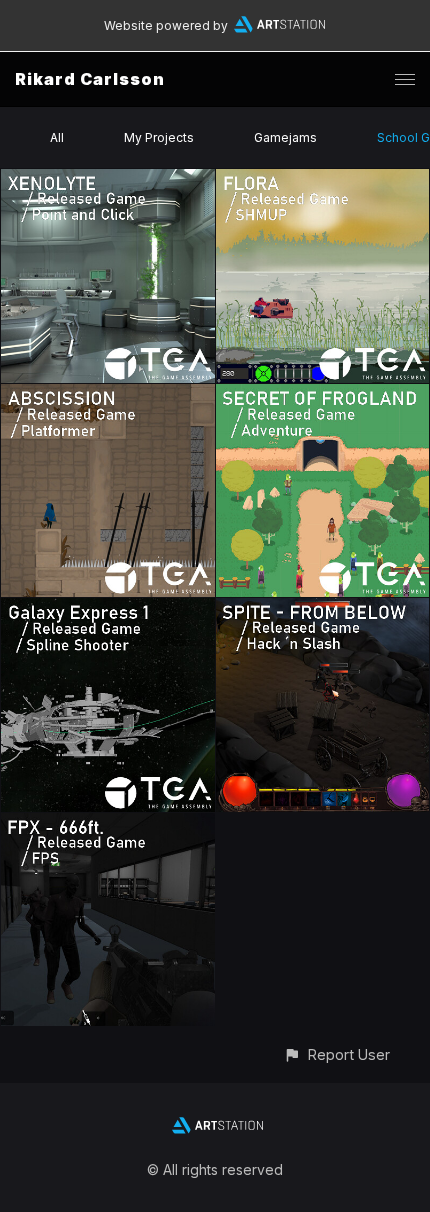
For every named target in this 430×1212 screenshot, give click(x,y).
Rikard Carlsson (90, 79)
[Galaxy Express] (108, 609)
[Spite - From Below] (323, 609)
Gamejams (285, 137)
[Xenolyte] (108, 180)
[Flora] (323, 180)
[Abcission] (108, 395)
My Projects (159, 137)
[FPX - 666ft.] (108, 824)
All (57, 137)
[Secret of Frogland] (323, 395)
